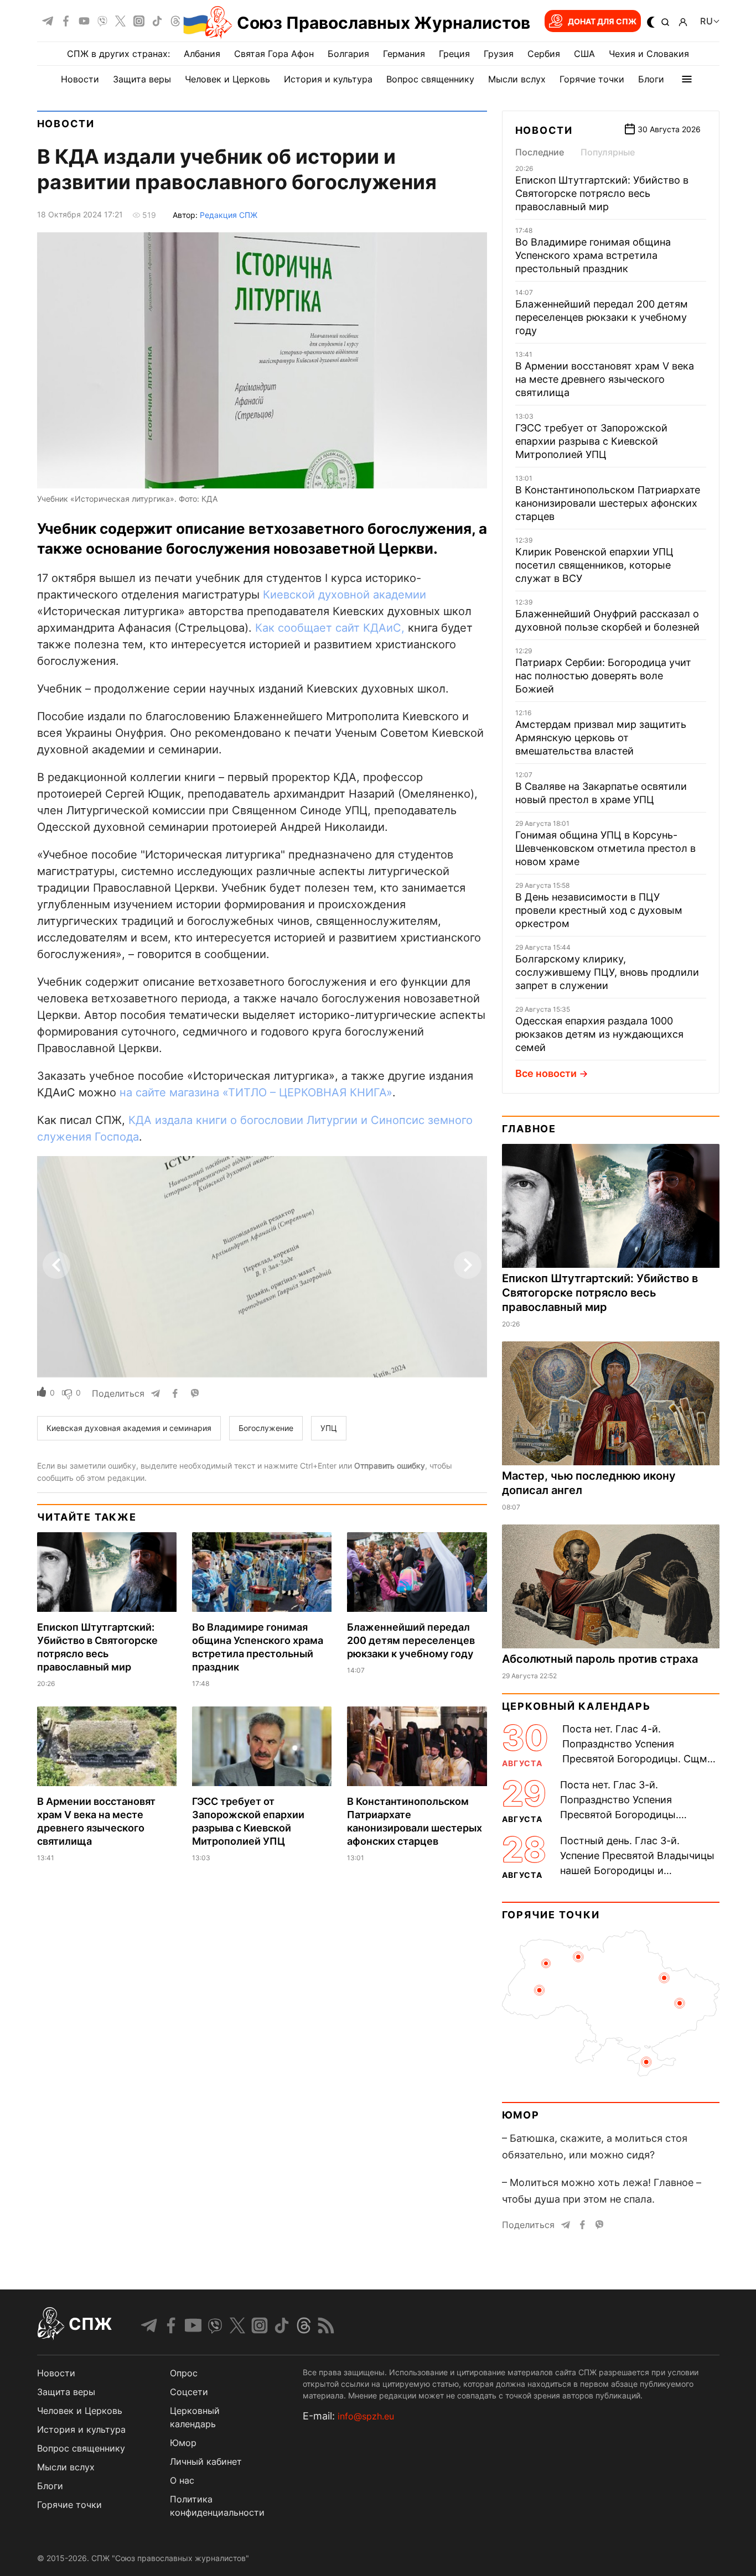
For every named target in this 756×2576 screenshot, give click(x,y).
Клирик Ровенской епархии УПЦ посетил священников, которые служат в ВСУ (594, 565)
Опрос (184, 2373)
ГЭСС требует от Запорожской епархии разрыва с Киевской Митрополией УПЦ (591, 441)
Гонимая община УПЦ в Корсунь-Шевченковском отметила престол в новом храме (605, 848)
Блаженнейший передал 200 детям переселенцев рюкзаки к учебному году (411, 1640)
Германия (404, 54)
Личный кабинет (206, 2461)
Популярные (608, 152)
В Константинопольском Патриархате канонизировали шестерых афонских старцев (608, 503)
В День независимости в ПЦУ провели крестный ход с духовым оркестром (599, 910)
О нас (182, 2480)
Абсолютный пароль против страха (600, 1659)
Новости (80, 79)
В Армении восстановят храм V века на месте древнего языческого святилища (605, 379)
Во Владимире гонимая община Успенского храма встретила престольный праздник (593, 255)
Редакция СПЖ (229, 215)
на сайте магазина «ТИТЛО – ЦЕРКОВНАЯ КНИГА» (256, 1092)
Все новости (546, 1073)
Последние (540, 152)
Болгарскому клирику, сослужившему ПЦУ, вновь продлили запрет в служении (607, 972)
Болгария (348, 54)
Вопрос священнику (430, 79)
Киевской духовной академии (345, 595)
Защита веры (142, 79)
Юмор (521, 2115)
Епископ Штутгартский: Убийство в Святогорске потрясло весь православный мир (602, 193)
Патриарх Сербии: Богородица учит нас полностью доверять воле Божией (603, 676)
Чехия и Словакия (649, 54)
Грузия (499, 54)
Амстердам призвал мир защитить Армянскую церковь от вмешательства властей (601, 738)
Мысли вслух (517, 79)
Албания (202, 54)
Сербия (544, 54)
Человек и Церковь (227, 79)
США (584, 54)
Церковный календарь (576, 1706)
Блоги (651, 79)
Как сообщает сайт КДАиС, (330, 628)
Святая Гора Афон (274, 54)
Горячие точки (592, 79)
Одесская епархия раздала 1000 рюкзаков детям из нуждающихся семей (599, 1034)
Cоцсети (189, 2392)
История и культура (328, 79)
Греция (454, 54)
